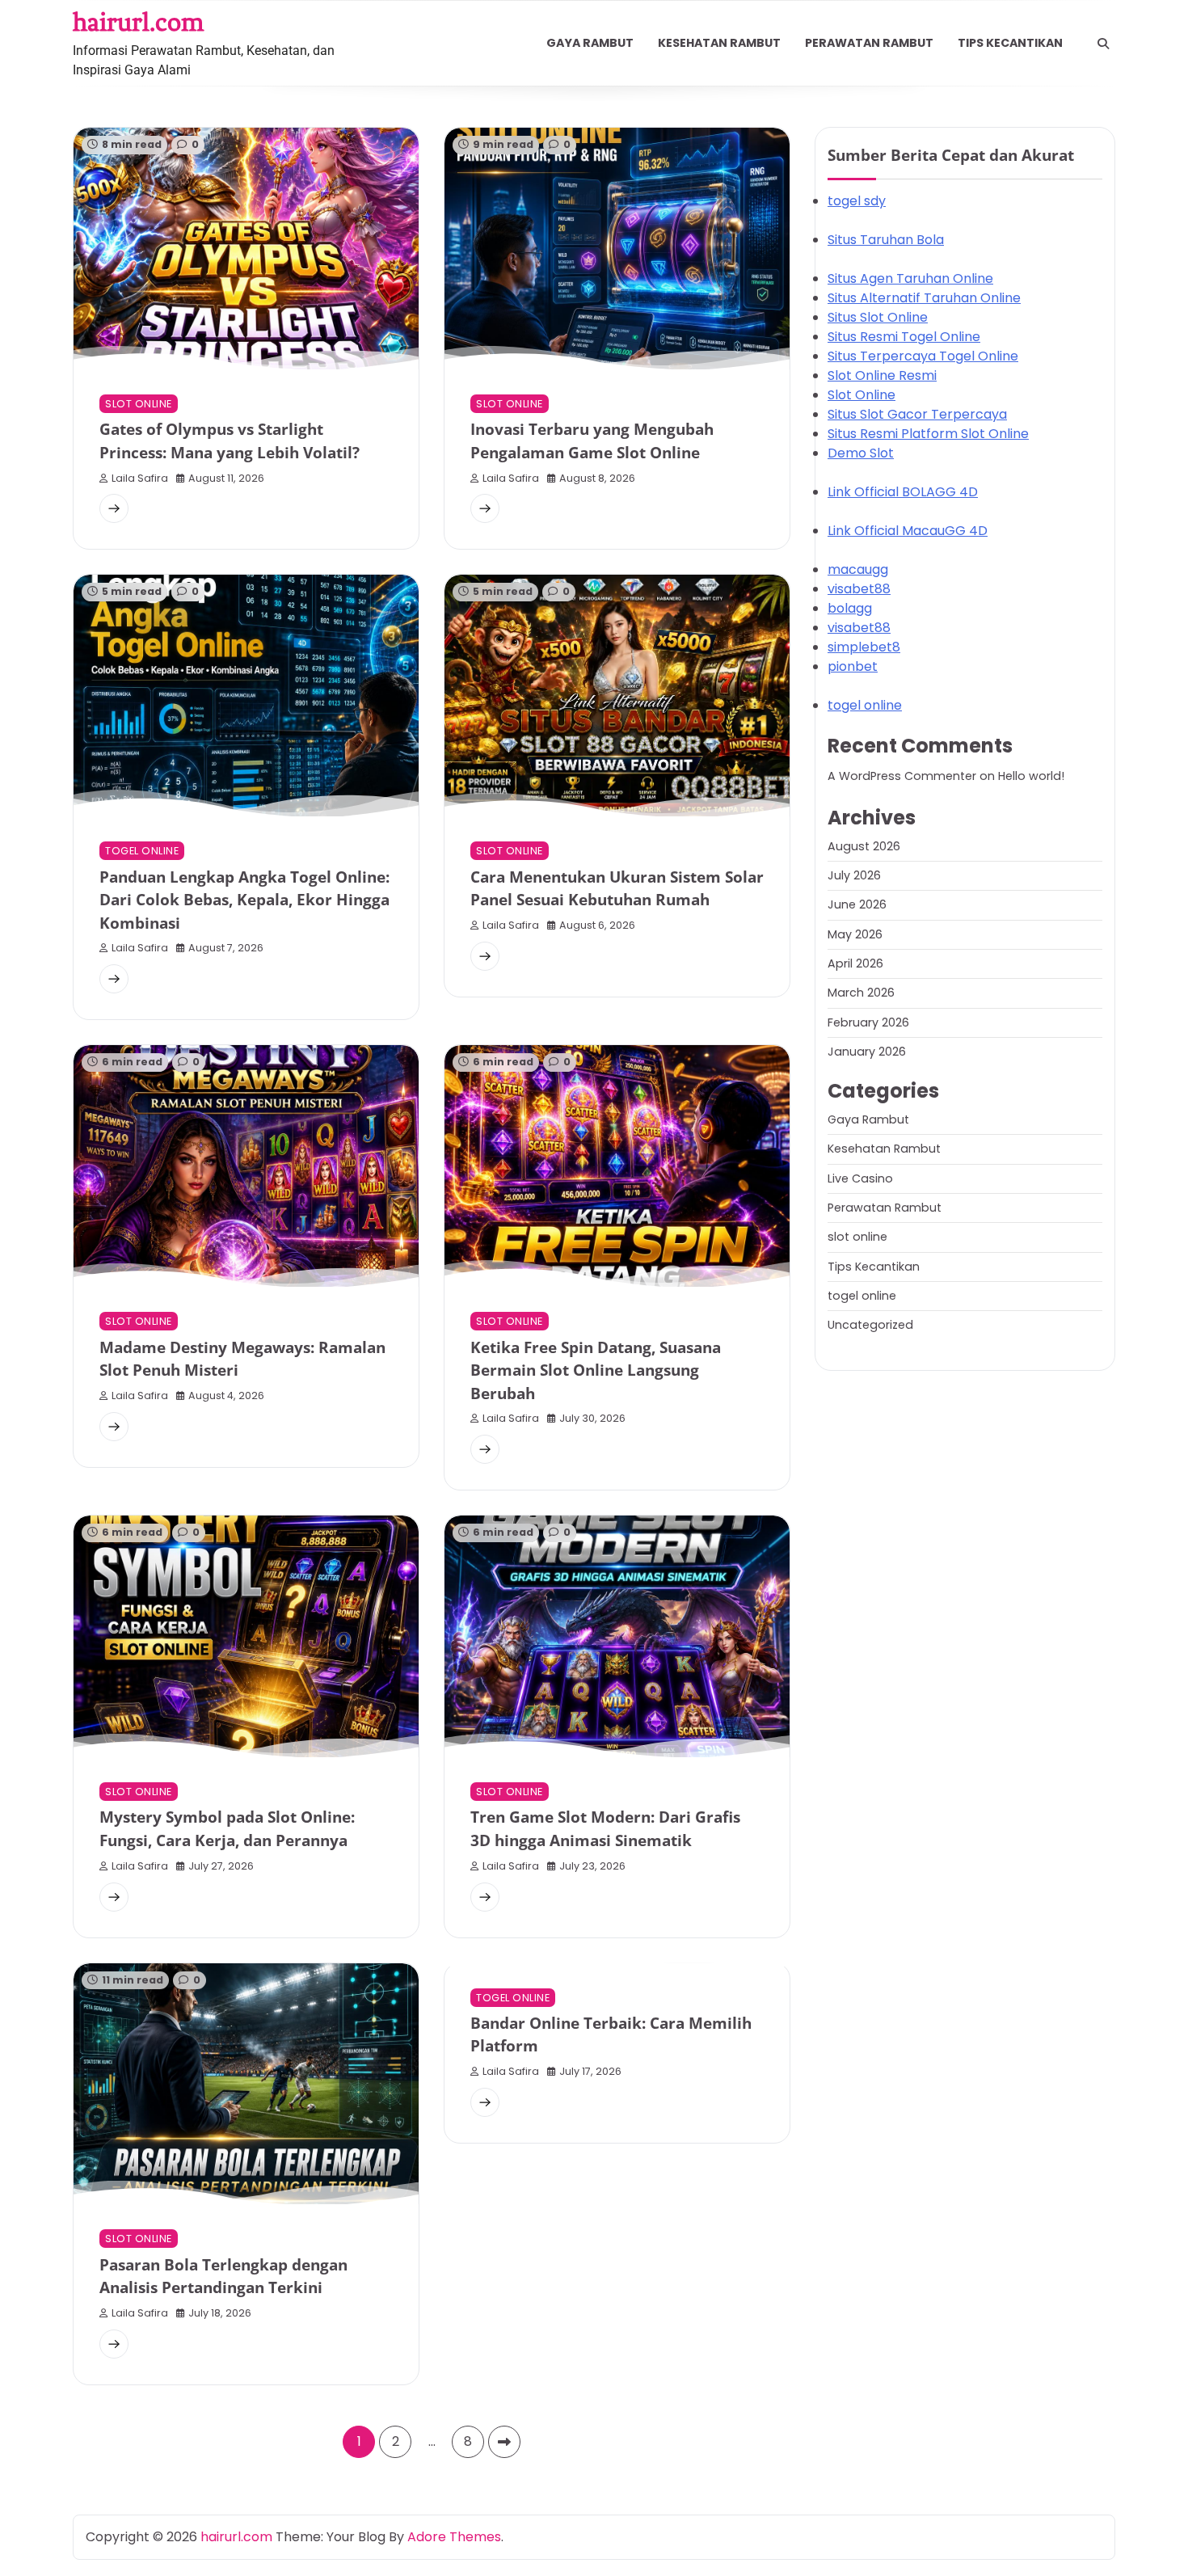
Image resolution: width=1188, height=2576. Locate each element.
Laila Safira (140, 478)
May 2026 (855, 934)
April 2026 (855, 963)
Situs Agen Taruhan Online (910, 279)
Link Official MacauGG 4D (908, 531)
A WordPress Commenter (902, 777)
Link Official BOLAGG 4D (903, 493)
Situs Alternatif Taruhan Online (924, 299)
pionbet (853, 667)
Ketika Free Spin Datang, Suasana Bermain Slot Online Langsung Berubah (596, 1370)
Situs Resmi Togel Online (904, 337)
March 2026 (861, 993)
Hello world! (1031, 777)
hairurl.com (138, 22)
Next (504, 2442)
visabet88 (859, 590)
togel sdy (857, 202)
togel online (142, 851)
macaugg (858, 570)
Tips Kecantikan (1010, 43)
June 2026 (857, 905)
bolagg (850, 609)
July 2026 (854, 875)
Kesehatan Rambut (719, 43)
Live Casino (860, 1178)
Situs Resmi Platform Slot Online (928, 434)
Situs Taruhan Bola (886, 240)
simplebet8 (864, 648)
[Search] (1103, 44)
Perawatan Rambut (869, 43)
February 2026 (868, 1022)
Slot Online (862, 396)
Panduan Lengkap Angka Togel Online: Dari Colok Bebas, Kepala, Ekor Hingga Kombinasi (244, 900)
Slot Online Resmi (882, 376)
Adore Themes (454, 2537)
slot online (139, 404)
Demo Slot (861, 454)
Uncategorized (870, 1326)
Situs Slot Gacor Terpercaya (917, 415)
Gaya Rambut (590, 43)
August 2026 (864, 846)
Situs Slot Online (878, 318)
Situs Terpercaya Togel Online (923, 357)
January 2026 (867, 1052)
